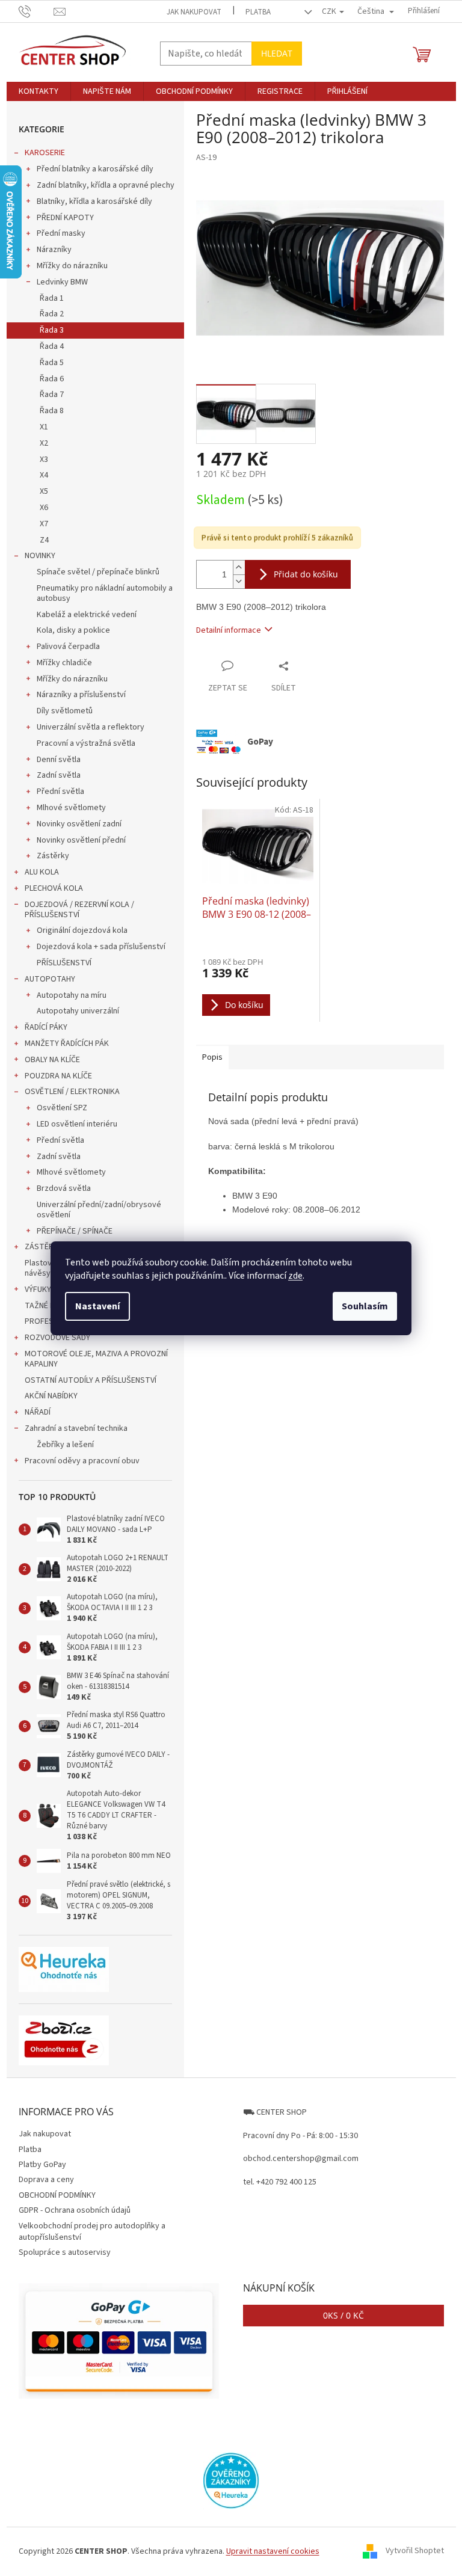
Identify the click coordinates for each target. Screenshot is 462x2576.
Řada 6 (52, 379)
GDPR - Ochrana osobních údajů (75, 2210)
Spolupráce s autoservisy (65, 2252)
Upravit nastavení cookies (273, 2551)
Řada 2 (52, 314)
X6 (44, 508)
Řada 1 (52, 298)
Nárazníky (54, 250)
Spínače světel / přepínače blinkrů (98, 572)
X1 (44, 427)
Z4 (44, 540)
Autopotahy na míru (72, 995)
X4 (44, 475)
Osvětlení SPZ (62, 1108)
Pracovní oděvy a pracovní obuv (82, 1461)
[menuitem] (38, 91)
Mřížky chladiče (64, 663)
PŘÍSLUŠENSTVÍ (64, 963)
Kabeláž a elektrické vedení (87, 615)
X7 (44, 524)
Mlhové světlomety (71, 808)
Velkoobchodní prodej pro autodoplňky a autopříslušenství (92, 2232)
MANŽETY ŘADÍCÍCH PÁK (67, 1044)
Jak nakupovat (194, 12)
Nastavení (97, 1306)
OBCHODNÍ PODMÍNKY (57, 2195)
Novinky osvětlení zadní (79, 824)
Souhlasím (365, 1306)
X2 (44, 443)
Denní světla (59, 760)
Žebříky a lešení (65, 1445)
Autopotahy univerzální (78, 1011)
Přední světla (60, 792)
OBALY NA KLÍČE (52, 1060)
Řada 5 (52, 363)
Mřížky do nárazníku (72, 266)
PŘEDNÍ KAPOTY (65, 218)
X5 (44, 491)
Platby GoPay (42, 2165)
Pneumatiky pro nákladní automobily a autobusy (105, 593)
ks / (343, 2315)
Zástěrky (53, 856)
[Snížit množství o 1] (239, 581)
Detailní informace (229, 630)
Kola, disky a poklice (73, 630)
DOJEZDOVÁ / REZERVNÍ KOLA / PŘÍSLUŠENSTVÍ (79, 910)
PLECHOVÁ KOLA (54, 888)
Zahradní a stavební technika (76, 1428)
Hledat (277, 53)
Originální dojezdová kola (82, 930)
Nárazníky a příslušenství (81, 695)
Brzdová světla (64, 1188)
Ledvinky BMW (62, 282)
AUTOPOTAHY (50, 979)
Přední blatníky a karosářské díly (95, 169)
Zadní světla (59, 775)
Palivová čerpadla (68, 647)
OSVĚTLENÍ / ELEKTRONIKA (72, 1092)
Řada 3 (52, 330)
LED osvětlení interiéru (77, 1124)
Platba (258, 12)
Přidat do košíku (306, 574)
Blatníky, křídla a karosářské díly (94, 201)
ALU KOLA (42, 872)
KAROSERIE (45, 153)
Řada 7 (52, 395)
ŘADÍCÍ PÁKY (46, 1027)
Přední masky (61, 233)
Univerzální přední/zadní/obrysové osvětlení (99, 1210)
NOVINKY (40, 556)
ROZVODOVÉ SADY (57, 1338)
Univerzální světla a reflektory (91, 727)
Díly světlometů (65, 711)
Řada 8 (52, 411)
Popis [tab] (212, 1057)
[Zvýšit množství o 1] (239, 567)
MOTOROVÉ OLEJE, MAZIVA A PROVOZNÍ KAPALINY (96, 1359)
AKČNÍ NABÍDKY (51, 1396)
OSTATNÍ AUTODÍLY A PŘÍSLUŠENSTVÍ (91, 1380)
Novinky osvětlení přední (81, 840)
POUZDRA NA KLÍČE (58, 1076)
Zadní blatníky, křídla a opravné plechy (106, 185)
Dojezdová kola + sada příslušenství (101, 947)
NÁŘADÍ (38, 1412)
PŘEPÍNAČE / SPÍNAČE (75, 1231)
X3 (44, 460)
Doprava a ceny (46, 2180)
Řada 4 (52, 346)
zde (295, 1276)
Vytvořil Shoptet (415, 2551)
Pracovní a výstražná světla (86, 743)
